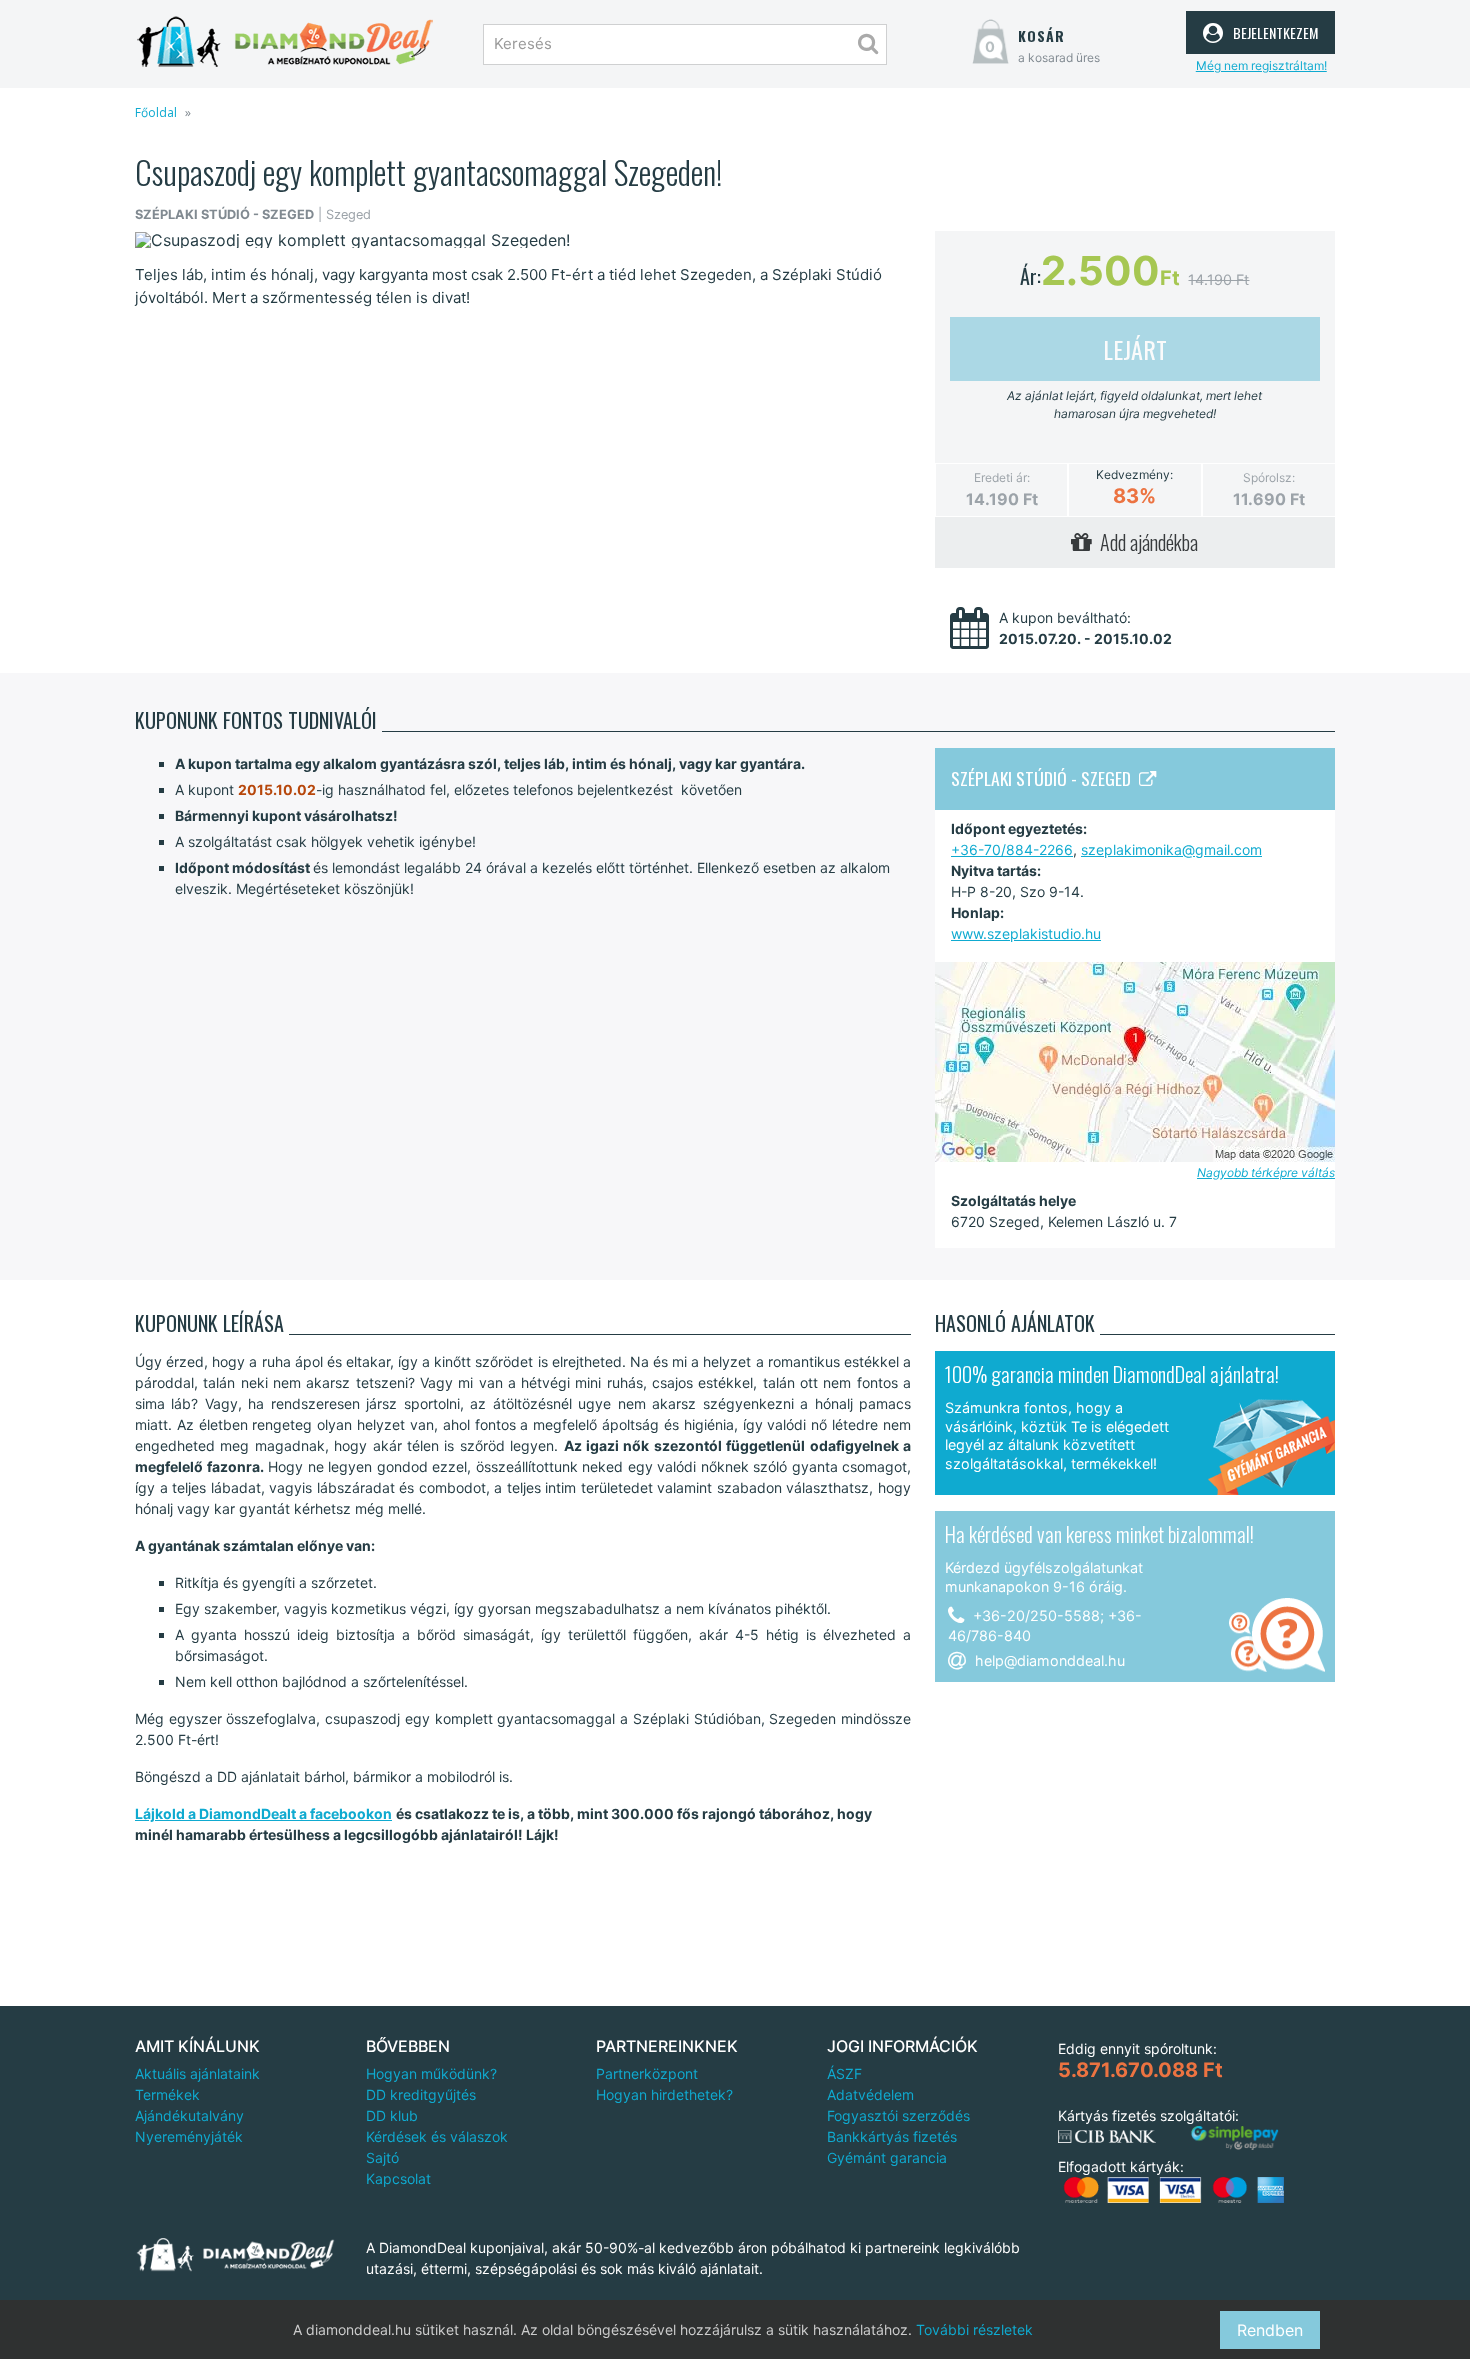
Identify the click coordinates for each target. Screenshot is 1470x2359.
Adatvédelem (870, 2094)
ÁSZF (844, 2073)
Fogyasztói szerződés (898, 2115)
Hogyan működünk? (431, 2073)
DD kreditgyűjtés (421, 2094)
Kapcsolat (398, 2178)
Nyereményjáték (189, 2136)
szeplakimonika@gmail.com (1171, 849)
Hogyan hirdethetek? (664, 2094)
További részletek (974, 2329)
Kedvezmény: (1134, 475)
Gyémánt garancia (887, 2157)
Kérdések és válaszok (437, 2136)
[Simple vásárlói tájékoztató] (1235, 2138)
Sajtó (382, 2157)
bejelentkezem (1273, 30)
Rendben (1270, 2330)
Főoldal (156, 112)
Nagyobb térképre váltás (1266, 1172)
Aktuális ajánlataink (197, 2073)
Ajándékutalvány (189, 2115)
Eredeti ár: (1002, 477)
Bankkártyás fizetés (892, 2136)
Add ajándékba (1145, 542)
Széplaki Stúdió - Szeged (1045, 778)
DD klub (392, 2115)
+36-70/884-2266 (1012, 849)
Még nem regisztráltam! (1261, 65)
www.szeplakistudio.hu (1026, 933)
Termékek (167, 2094)
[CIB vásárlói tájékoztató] (1107, 2137)
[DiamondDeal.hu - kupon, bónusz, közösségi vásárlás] (285, 42)
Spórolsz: (1269, 477)
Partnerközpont (647, 2073)
